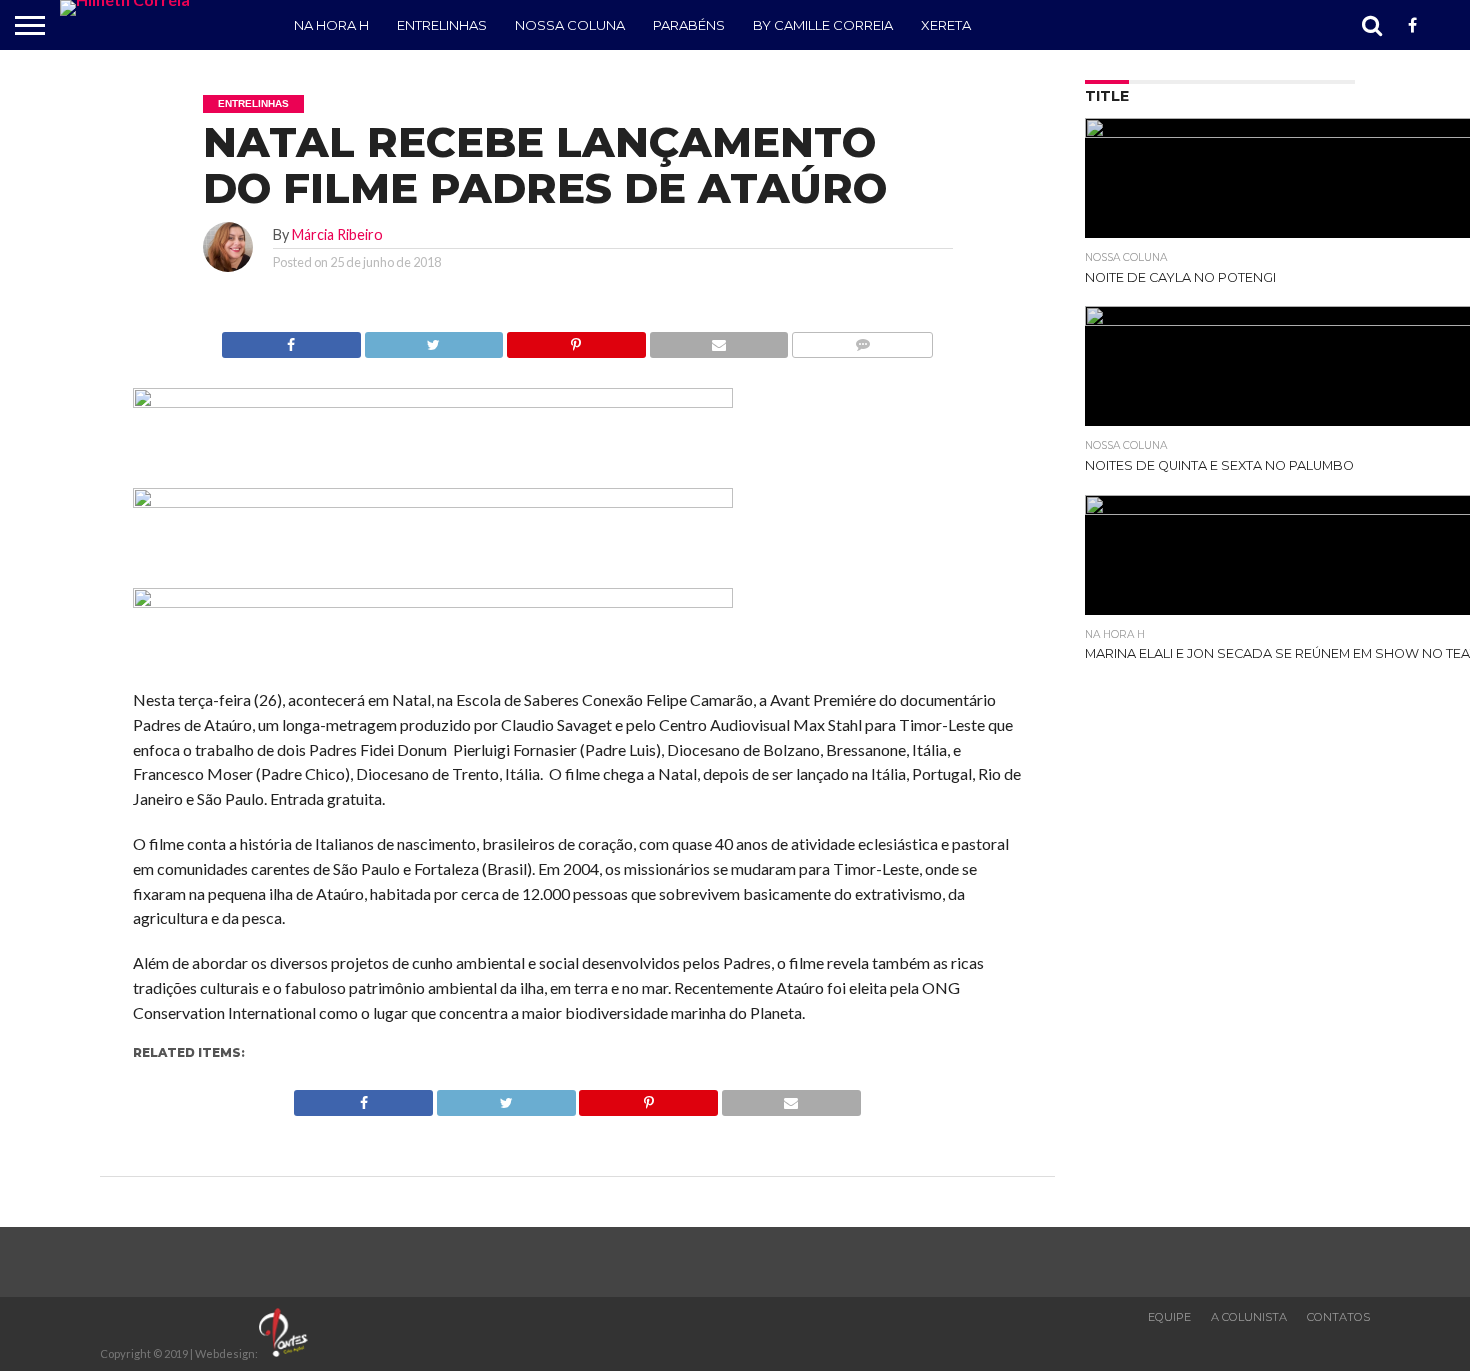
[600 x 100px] (433, 601)
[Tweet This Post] (434, 339)
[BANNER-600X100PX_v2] (433, 501)
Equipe (1169, 1317)
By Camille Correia (823, 25)
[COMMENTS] (862, 339)
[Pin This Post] (576, 339)
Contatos (1338, 1317)
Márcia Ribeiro (337, 234)
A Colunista (1249, 1317)
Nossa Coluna (570, 25)
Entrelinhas (442, 25)
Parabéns (689, 25)
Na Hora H (331, 25)
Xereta (946, 25)
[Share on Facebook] (291, 339)
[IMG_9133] (433, 401)
